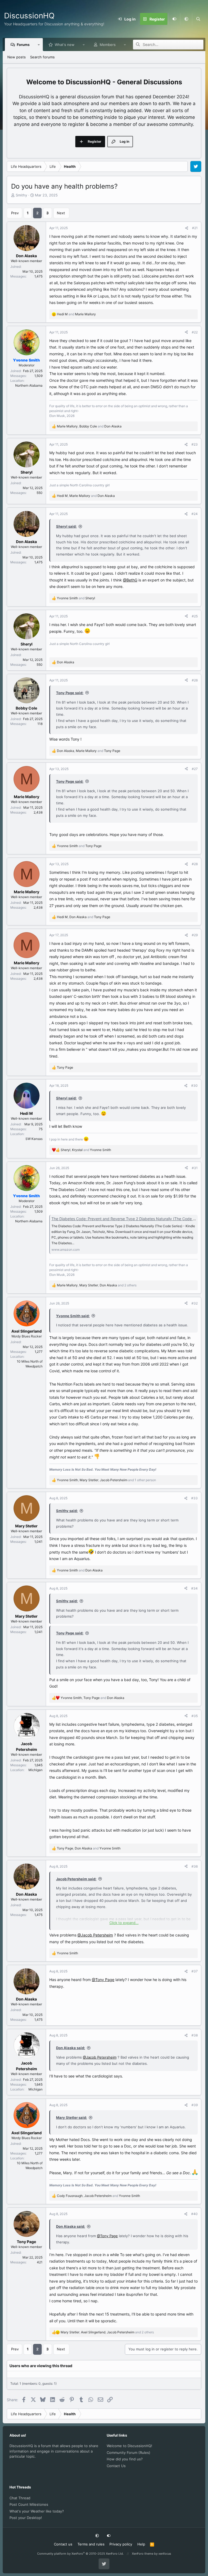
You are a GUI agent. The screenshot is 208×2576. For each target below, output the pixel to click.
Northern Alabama (29, 385)
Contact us (63, 2544)
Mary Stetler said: (71, 2117)
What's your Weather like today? (37, 2511)
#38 (195, 2035)
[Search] (198, 19)
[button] (186, 19)
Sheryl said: (66, 526)
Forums (23, 45)
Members (108, 45)
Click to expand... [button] (124, 1923)
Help (141, 2544)
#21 (195, 228)
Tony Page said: (70, 693)
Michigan (35, 1770)
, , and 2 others (97, 1285)
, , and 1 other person (106, 1480)
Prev (15, 213)
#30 (194, 1085)
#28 (195, 864)
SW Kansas (34, 1139)
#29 (195, 935)
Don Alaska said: (71, 2048)
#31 (195, 1168)
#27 (195, 769)
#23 (195, 444)
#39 (195, 2105)
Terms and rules (91, 2544)
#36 (195, 1866)
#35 (195, 1716)
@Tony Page (103, 1980)
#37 (195, 1971)
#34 (194, 1588)
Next (61, 213)
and (76, 314)
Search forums (42, 57)
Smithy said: (67, 1511)
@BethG (130, 580)
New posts (17, 57)
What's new (65, 45)
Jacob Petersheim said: (76, 1879)
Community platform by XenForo (80, 2554)
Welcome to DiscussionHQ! (129, 2446)
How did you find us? (125, 2459)
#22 (195, 332)
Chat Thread (20, 2498)
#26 (195, 680)
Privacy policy (121, 2544)
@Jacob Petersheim (95, 1935)
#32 (195, 1303)
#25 (195, 616)
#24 (195, 514)
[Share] (187, 228)
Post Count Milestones (29, 2504)
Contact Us (116, 2466)
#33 (194, 1498)
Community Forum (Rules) (129, 2453)
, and (89, 426)
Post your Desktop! (26, 2518)
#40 (194, 2214)
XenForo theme (143, 2554)
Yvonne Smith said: (73, 1316)
